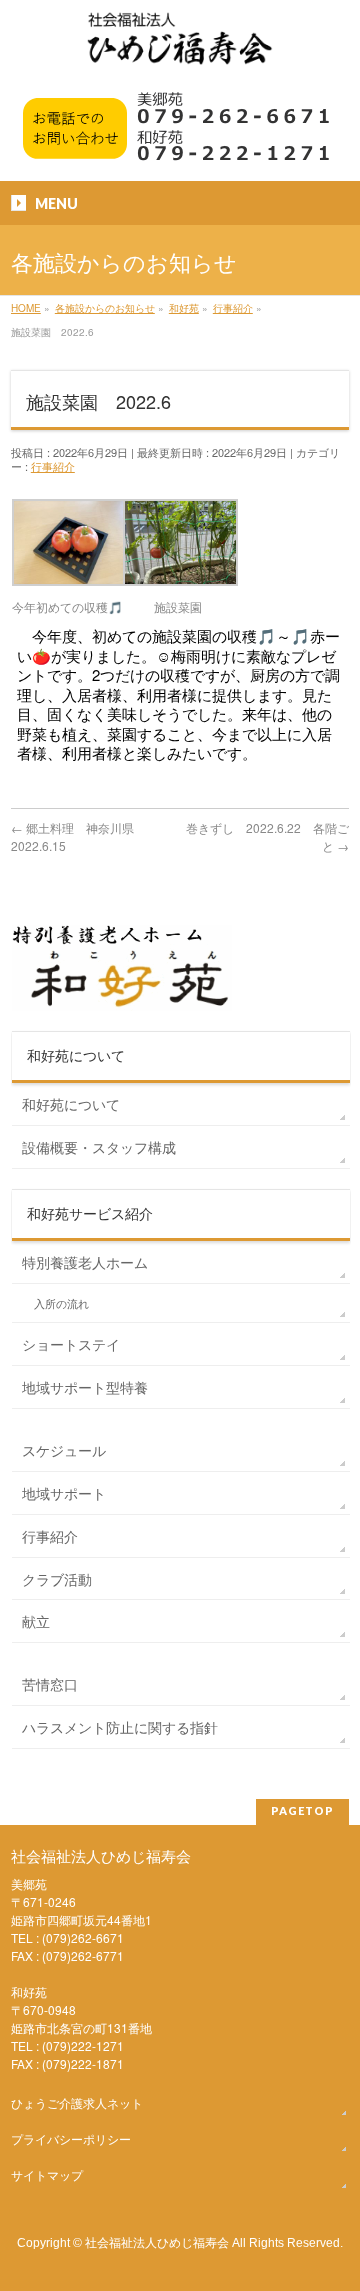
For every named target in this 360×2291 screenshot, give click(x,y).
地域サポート (64, 1493)
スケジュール (64, 1450)
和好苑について (71, 1104)
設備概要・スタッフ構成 (99, 1147)
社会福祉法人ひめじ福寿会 (157, 2241)
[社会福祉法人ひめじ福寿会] (180, 48)
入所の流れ (61, 1303)
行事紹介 (53, 466)
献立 (36, 1621)
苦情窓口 (50, 1684)
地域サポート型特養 (85, 1387)
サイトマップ (47, 2174)
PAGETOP (302, 1810)
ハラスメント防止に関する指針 (120, 1727)
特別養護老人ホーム (85, 1262)
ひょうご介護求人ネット (77, 2102)
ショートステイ (71, 1344)
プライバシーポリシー (71, 2138)
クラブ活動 (57, 1579)
